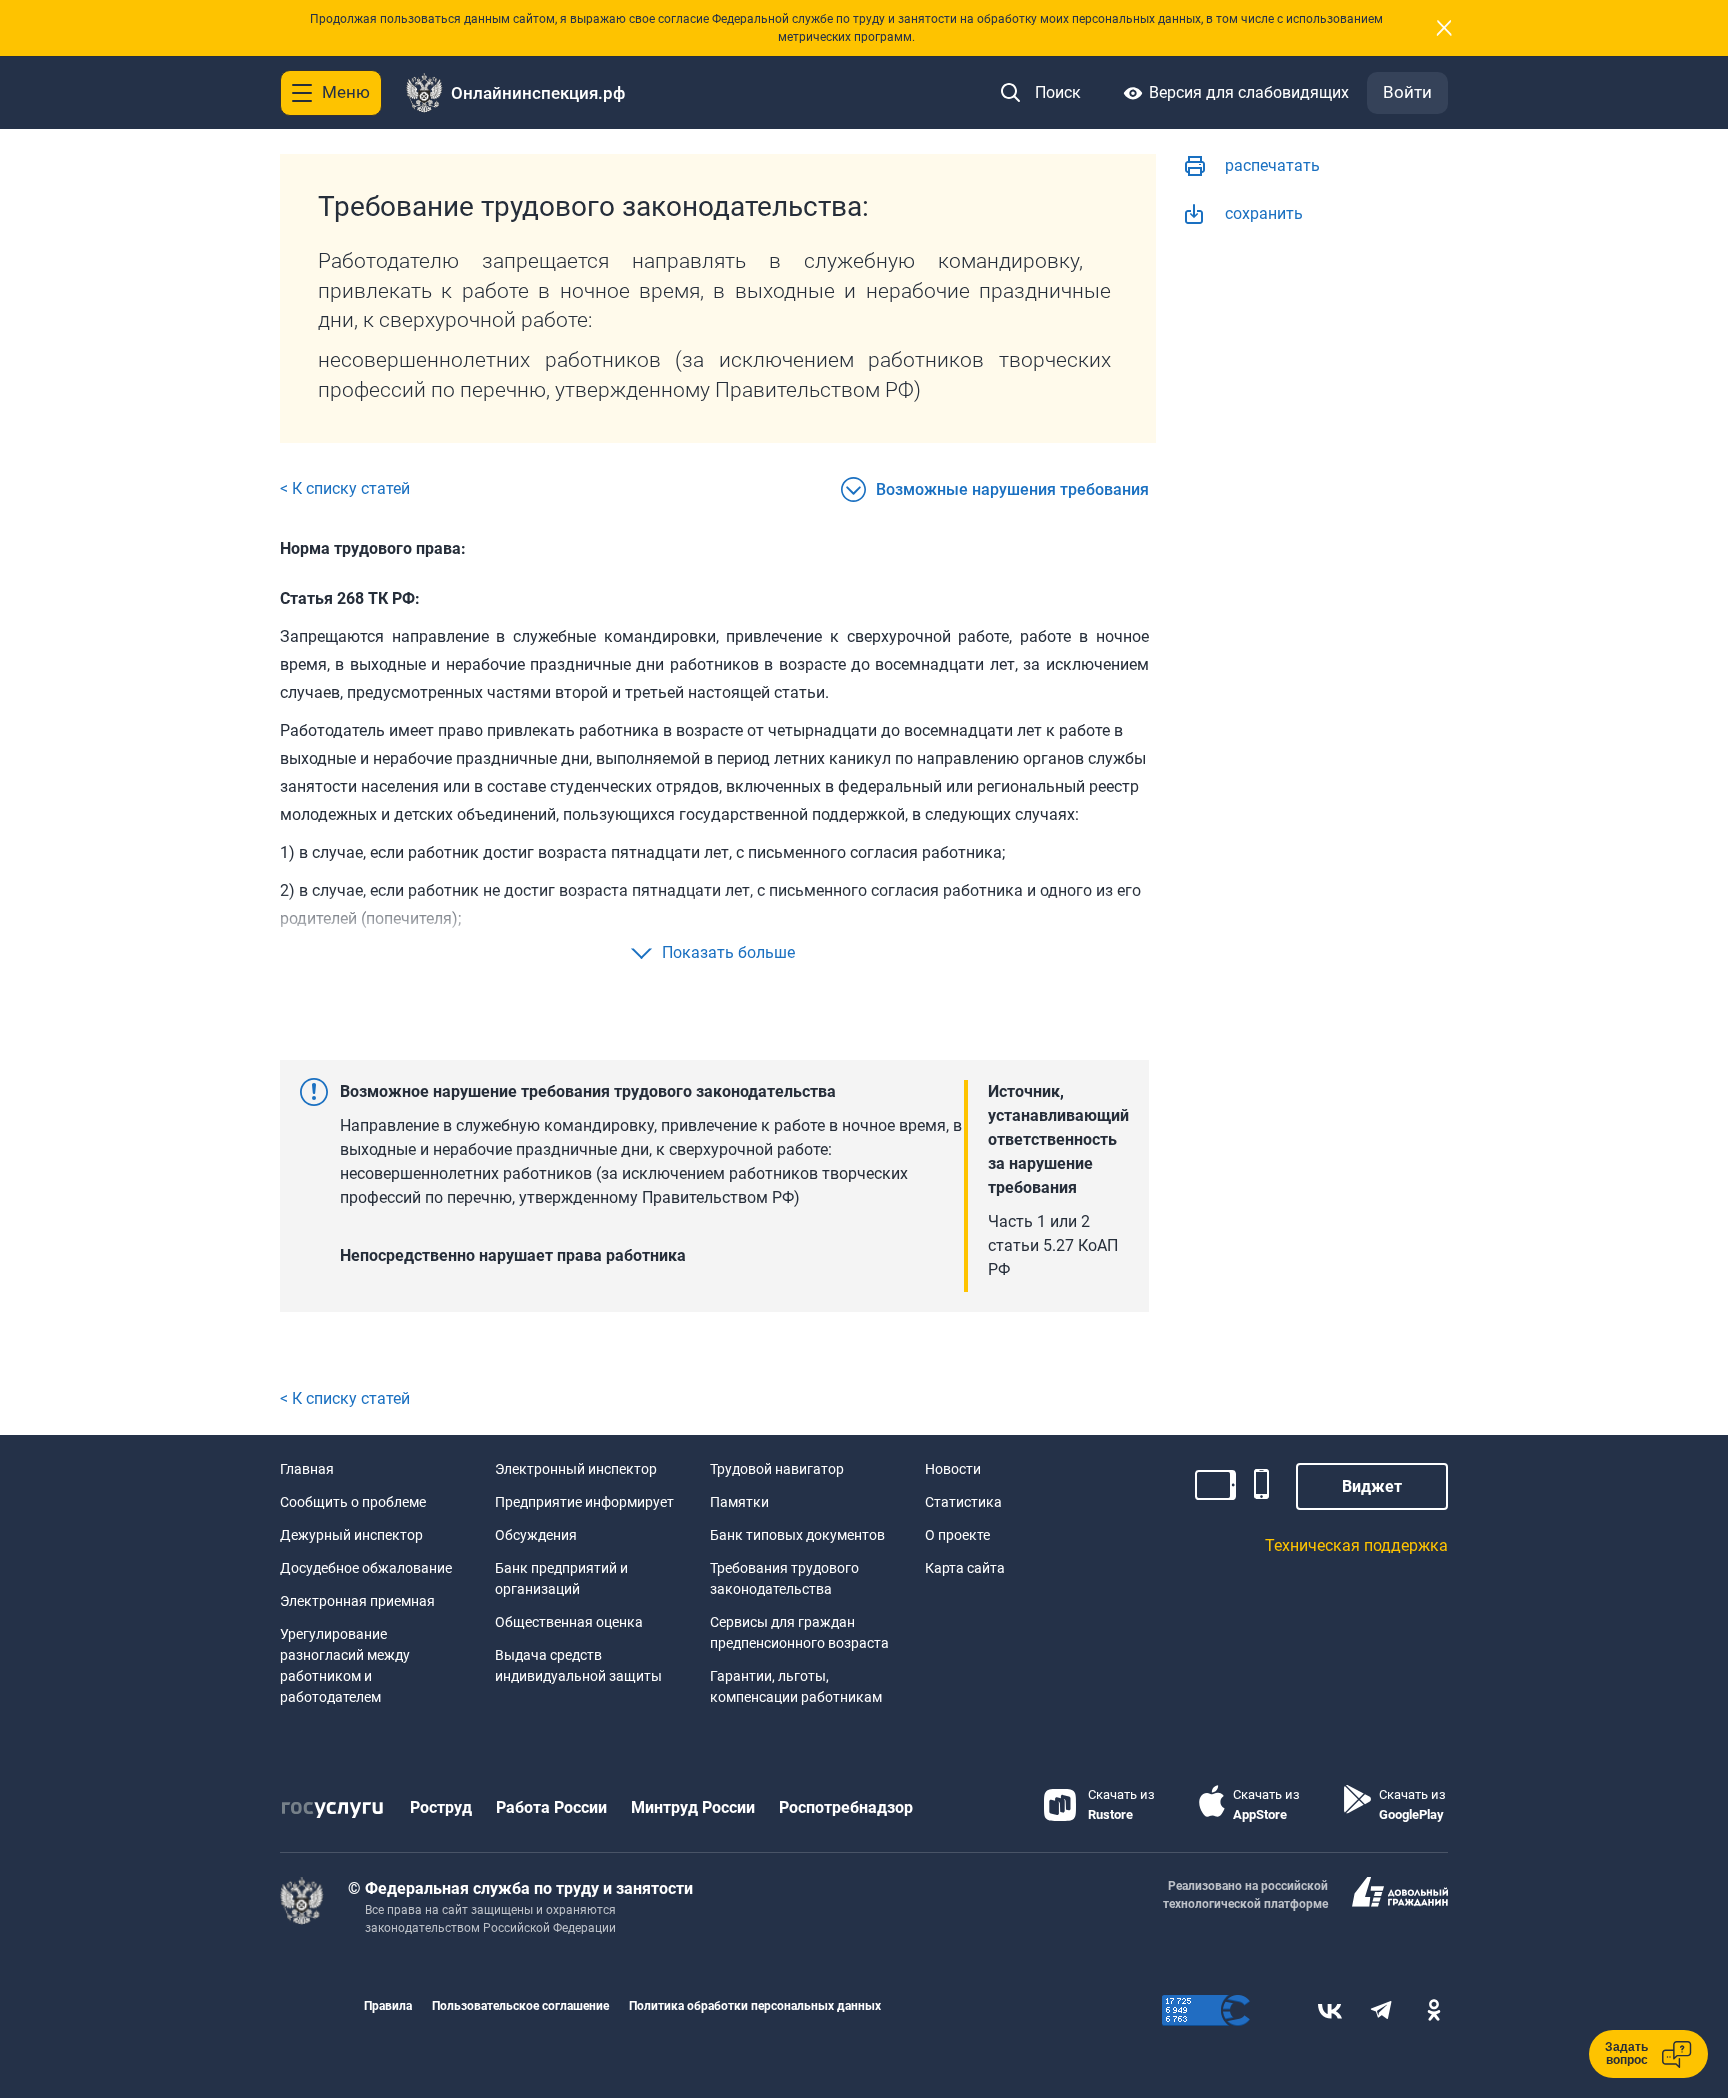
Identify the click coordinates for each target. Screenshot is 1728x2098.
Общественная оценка (569, 1622)
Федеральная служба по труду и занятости (529, 1888)
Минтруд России (693, 1807)
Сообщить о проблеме (353, 1502)
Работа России (551, 1807)
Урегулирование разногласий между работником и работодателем (345, 1665)
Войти (1407, 92)
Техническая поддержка (1356, 1545)
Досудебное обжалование (366, 1568)
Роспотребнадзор (846, 1807)
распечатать (1272, 165)
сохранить (1264, 213)
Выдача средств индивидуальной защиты (578, 1665)
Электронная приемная (357, 1601)
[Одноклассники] (1434, 2010)
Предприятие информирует (584, 1502)
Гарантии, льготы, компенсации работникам (796, 1686)
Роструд (441, 1807)
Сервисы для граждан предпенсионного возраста (799, 1632)
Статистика (963, 1502)
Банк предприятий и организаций (561, 1578)
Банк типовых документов (797, 1535)
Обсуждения (536, 1535)
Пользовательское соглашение (520, 2006)
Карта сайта (965, 1568)
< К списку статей (345, 488)
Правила (388, 2006)
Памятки (739, 1502)
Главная (307, 1469)
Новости (953, 1469)
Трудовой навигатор (777, 1469)
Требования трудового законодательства (784, 1578)
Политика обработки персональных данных (755, 2006)
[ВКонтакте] (1330, 2010)
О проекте (957, 1535)
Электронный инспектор (576, 1469)
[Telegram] (1382, 2010)
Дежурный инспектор (351, 1535)
